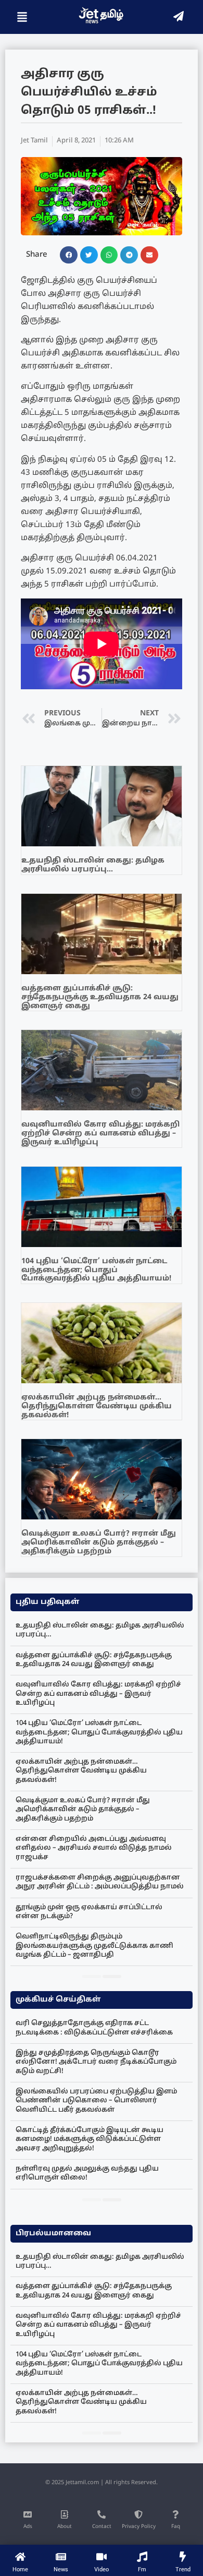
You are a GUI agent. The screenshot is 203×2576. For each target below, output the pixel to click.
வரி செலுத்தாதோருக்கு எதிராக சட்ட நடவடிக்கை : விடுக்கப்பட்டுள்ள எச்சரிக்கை (94, 2028)
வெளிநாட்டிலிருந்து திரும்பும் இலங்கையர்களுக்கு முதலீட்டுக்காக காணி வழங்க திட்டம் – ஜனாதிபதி (94, 1946)
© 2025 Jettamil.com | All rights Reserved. (102, 2483)
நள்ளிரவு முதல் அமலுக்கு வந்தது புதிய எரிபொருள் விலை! (87, 2173)
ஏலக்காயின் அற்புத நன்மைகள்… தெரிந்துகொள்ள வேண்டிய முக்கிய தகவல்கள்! (97, 1406)
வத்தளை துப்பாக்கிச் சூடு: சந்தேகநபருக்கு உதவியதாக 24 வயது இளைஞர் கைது (100, 997)
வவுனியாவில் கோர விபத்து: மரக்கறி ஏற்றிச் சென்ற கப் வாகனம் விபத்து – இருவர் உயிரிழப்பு (100, 1134)
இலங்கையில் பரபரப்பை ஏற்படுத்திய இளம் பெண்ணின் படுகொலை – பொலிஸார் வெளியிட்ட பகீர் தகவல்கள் (96, 2101)
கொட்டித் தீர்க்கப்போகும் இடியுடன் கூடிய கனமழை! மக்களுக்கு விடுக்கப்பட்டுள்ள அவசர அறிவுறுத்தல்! (90, 2140)
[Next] (112, 1976)
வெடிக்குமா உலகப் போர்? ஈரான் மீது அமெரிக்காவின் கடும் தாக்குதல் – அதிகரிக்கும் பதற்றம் (99, 1543)
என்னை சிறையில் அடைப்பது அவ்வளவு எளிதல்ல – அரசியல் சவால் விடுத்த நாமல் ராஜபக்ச (94, 1848)
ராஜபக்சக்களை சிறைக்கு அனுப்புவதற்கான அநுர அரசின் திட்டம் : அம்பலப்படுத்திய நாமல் (100, 1882)
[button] (69, 255)
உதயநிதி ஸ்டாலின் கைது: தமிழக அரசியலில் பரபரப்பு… (93, 865)
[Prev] (92, 1976)
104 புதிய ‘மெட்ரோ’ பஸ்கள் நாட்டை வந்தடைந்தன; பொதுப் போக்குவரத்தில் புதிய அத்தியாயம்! (96, 1270)
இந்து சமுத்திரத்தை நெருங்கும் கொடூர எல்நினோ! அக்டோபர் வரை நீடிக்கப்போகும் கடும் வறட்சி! (96, 2062)
